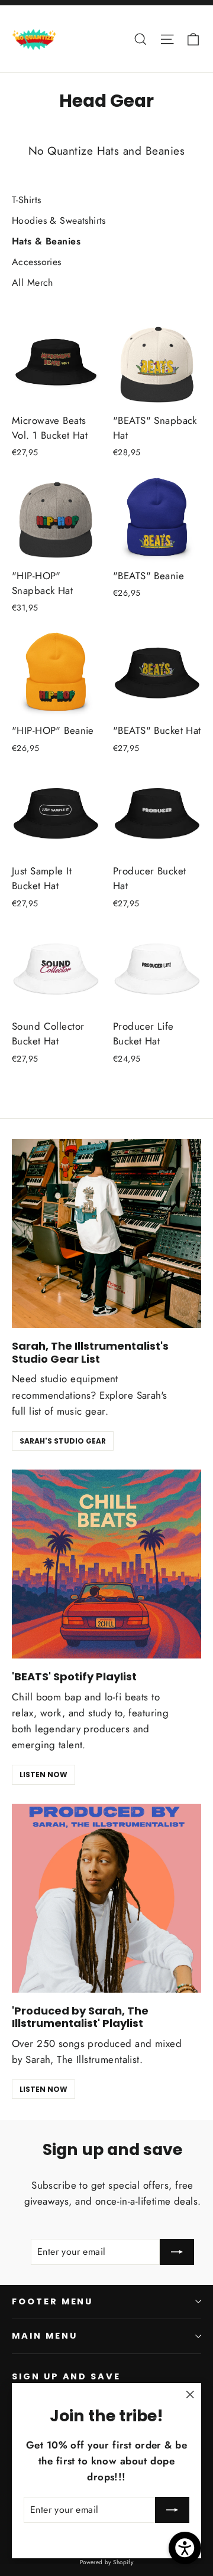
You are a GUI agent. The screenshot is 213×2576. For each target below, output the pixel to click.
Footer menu (52, 2301)
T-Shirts (26, 200)
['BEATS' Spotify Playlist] (106, 1564)
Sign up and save (66, 2376)
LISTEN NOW (43, 1775)
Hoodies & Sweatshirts (59, 221)
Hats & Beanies (46, 241)
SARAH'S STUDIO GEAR (63, 1441)
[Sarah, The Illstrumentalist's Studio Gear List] (106, 1233)
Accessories (37, 262)
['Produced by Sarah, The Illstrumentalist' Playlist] (106, 1898)
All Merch (33, 283)
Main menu (44, 2336)
